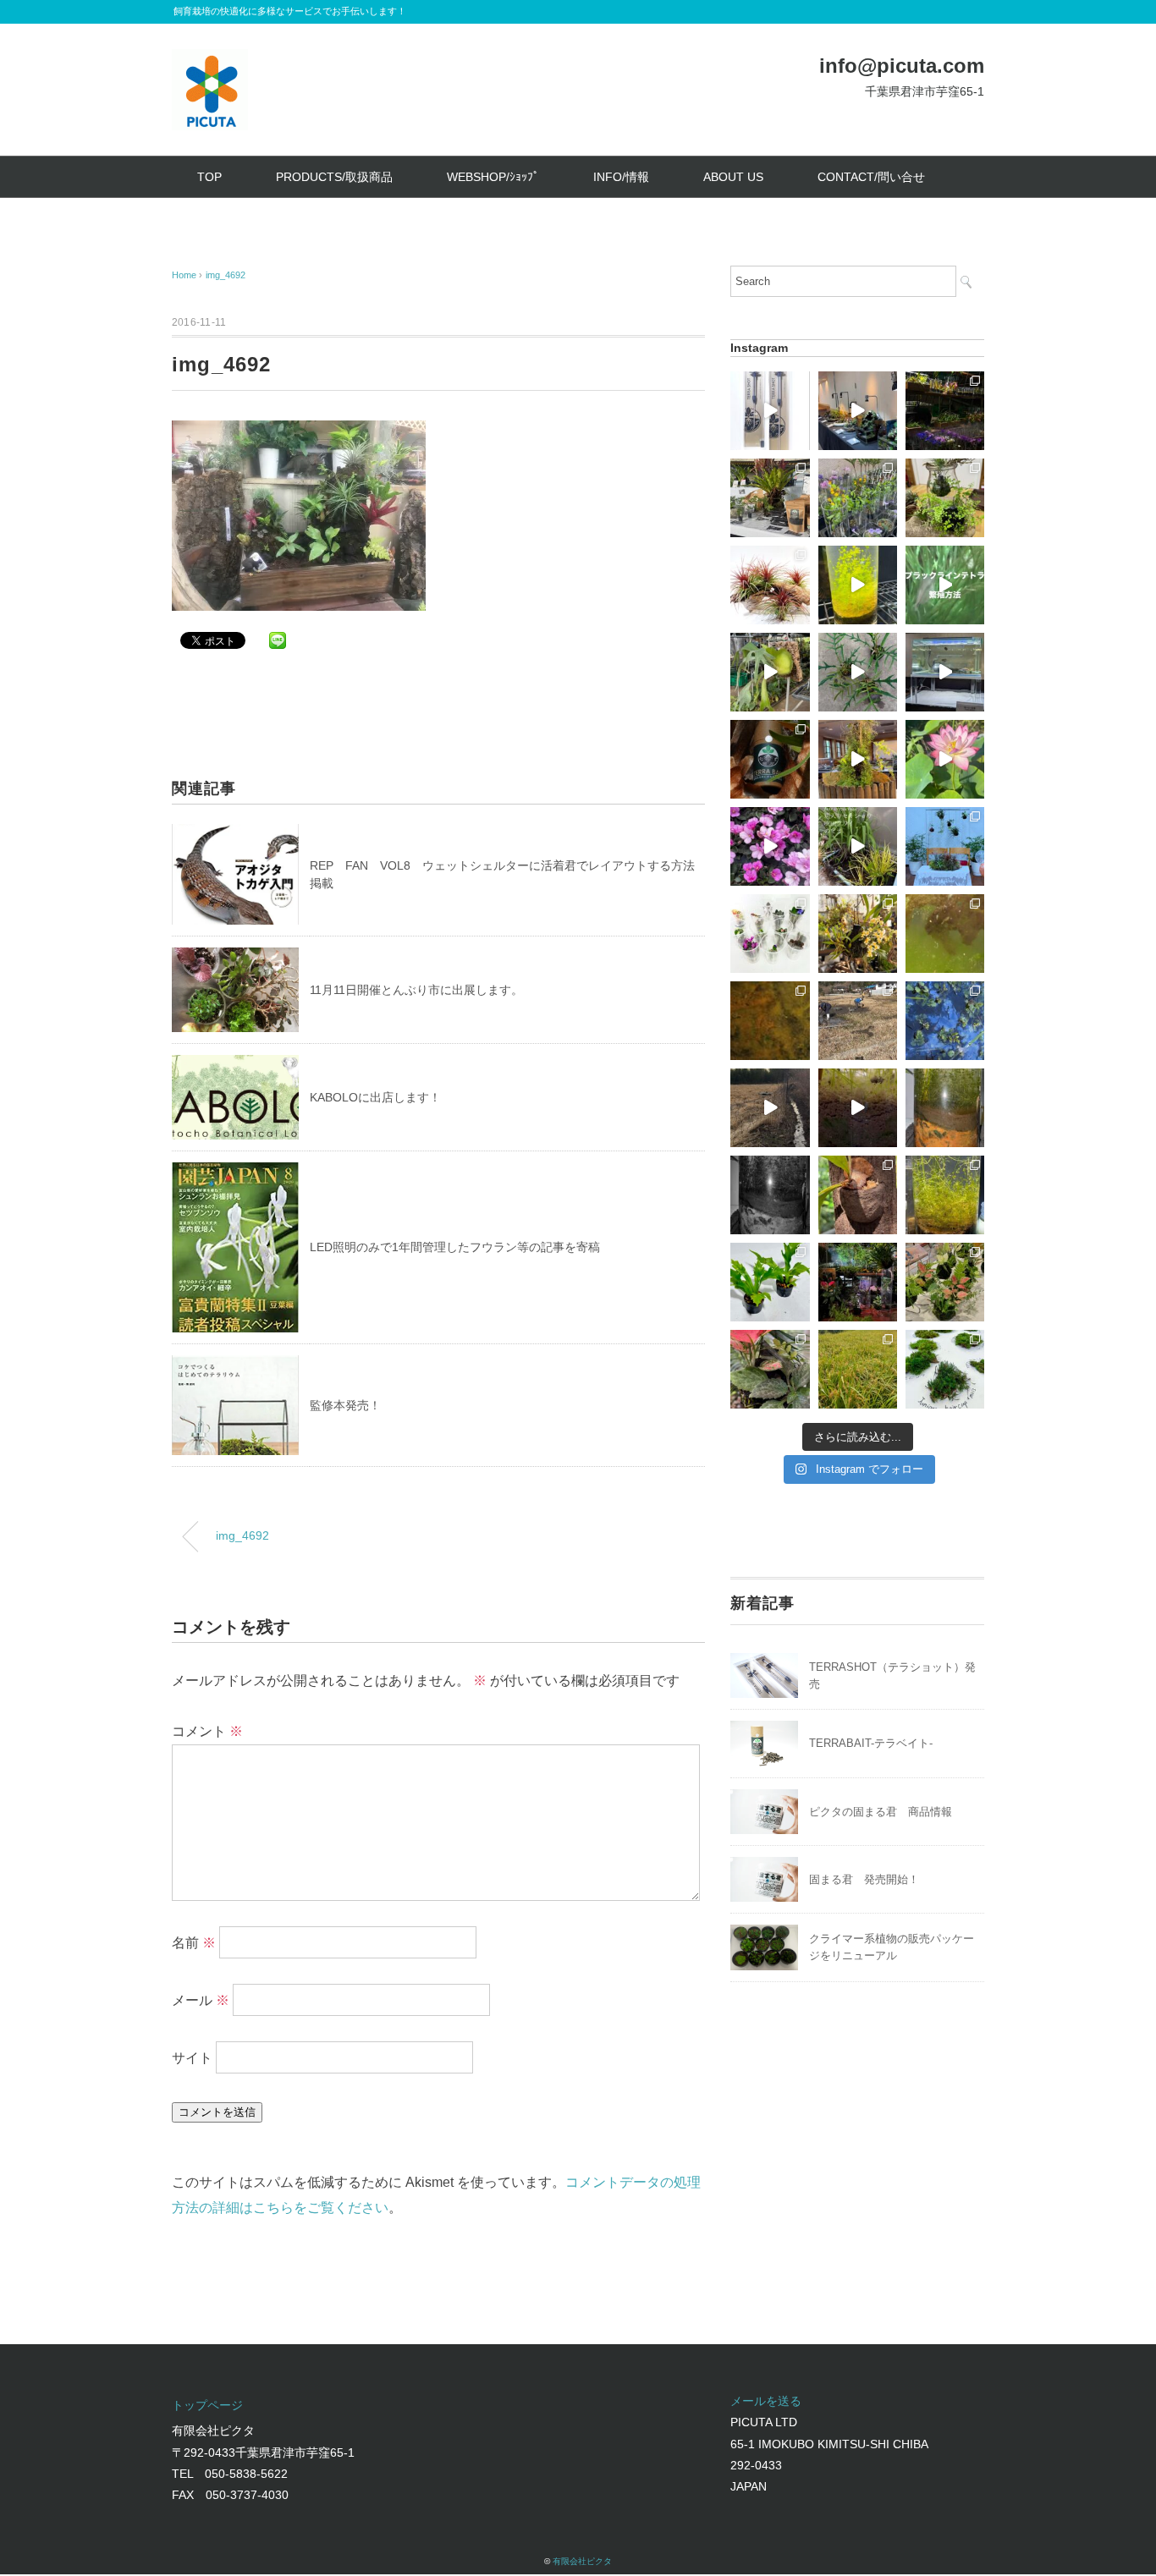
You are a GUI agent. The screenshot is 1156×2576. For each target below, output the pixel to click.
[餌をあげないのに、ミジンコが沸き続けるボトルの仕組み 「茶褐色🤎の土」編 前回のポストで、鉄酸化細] (770, 1021)
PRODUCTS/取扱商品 (334, 177)
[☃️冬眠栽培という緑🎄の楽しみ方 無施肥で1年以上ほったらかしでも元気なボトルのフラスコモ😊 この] (858, 585)
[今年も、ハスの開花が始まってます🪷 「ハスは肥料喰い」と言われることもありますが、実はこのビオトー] (945, 759)
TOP (209, 177)
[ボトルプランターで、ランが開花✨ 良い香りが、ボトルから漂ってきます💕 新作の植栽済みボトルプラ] (858, 934)
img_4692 (226, 275)
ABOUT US (733, 177)
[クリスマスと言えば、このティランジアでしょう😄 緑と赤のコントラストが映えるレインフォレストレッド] (770, 585)
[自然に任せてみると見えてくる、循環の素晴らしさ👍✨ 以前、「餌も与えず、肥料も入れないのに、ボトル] (858, 846)
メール (201, 1999)
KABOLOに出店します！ (375, 1097)
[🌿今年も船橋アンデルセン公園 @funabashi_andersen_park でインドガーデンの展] (858, 411)
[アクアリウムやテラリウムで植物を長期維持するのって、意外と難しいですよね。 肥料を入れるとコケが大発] (770, 759)
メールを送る (766, 2401)
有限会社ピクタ (582, 2561)
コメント (207, 1731)
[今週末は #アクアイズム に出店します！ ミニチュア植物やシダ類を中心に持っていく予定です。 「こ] (770, 934)
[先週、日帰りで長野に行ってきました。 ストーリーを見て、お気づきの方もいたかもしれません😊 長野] (945, 672)
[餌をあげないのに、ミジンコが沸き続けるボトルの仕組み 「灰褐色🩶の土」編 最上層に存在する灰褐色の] (858, 1108)
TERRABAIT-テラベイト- (871, 1743)
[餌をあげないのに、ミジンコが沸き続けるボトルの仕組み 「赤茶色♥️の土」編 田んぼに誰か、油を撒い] (945, 1021)
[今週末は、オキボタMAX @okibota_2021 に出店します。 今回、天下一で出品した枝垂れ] (858, 672)
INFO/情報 (621, 177)
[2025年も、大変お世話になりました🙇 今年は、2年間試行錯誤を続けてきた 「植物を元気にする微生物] (945, 498)
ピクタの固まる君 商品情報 (881, 1812)
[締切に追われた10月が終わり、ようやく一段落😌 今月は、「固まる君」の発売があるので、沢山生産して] (858, 1282)
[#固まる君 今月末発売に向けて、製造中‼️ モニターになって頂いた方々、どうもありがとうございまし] (858, 1195)
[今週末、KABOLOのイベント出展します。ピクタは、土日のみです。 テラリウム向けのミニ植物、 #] (770, 1369)
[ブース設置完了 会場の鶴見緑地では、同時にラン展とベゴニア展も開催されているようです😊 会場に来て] (770, 498)
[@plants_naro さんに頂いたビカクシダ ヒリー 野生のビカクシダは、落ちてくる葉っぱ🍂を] (770, 672)
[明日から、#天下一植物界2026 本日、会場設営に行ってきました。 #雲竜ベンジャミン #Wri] (945, 411)
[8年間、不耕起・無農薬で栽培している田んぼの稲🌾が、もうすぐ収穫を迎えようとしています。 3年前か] (858, 1369)
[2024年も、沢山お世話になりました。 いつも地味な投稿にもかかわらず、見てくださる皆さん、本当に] (770, 1108)
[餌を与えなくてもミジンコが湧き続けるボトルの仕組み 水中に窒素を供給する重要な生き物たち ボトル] (945, 934)
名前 (194, 1942)
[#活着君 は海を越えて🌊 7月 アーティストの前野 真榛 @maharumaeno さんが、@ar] (945, 1369)
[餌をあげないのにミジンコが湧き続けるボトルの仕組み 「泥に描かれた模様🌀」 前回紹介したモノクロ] (945, 1108)
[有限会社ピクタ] (210, 61)
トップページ (207, 2405)
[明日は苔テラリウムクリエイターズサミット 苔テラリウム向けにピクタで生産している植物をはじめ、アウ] (858, 498)
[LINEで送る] (278, 639)
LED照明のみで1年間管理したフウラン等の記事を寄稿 (455, 1247)
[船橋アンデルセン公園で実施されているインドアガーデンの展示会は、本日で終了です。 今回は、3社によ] (858, 759)
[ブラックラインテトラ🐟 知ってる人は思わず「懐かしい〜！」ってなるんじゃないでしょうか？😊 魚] (945, 585)
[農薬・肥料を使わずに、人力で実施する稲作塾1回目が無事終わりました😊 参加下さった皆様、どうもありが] (858, 1021)
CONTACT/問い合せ (871, 177)
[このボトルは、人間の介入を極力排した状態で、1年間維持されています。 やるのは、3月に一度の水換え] (945, 1195)
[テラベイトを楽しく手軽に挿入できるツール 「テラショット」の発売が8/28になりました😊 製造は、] (770, 411)
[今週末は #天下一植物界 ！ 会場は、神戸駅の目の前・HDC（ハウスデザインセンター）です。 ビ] (770, 846)
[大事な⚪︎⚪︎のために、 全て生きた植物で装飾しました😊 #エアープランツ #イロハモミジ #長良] (945, 846)
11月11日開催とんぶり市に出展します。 (416, 990)
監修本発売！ (345, 1405)
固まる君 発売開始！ (864, 1879)
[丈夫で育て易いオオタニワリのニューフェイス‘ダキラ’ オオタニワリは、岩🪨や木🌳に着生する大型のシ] (770, 1282)
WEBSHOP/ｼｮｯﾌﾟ (493, 177)
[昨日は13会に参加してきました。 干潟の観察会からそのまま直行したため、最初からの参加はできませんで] (945, 1282)
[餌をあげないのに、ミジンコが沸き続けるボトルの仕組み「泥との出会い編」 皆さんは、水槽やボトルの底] (770, 1195)
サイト (192, 2057)
